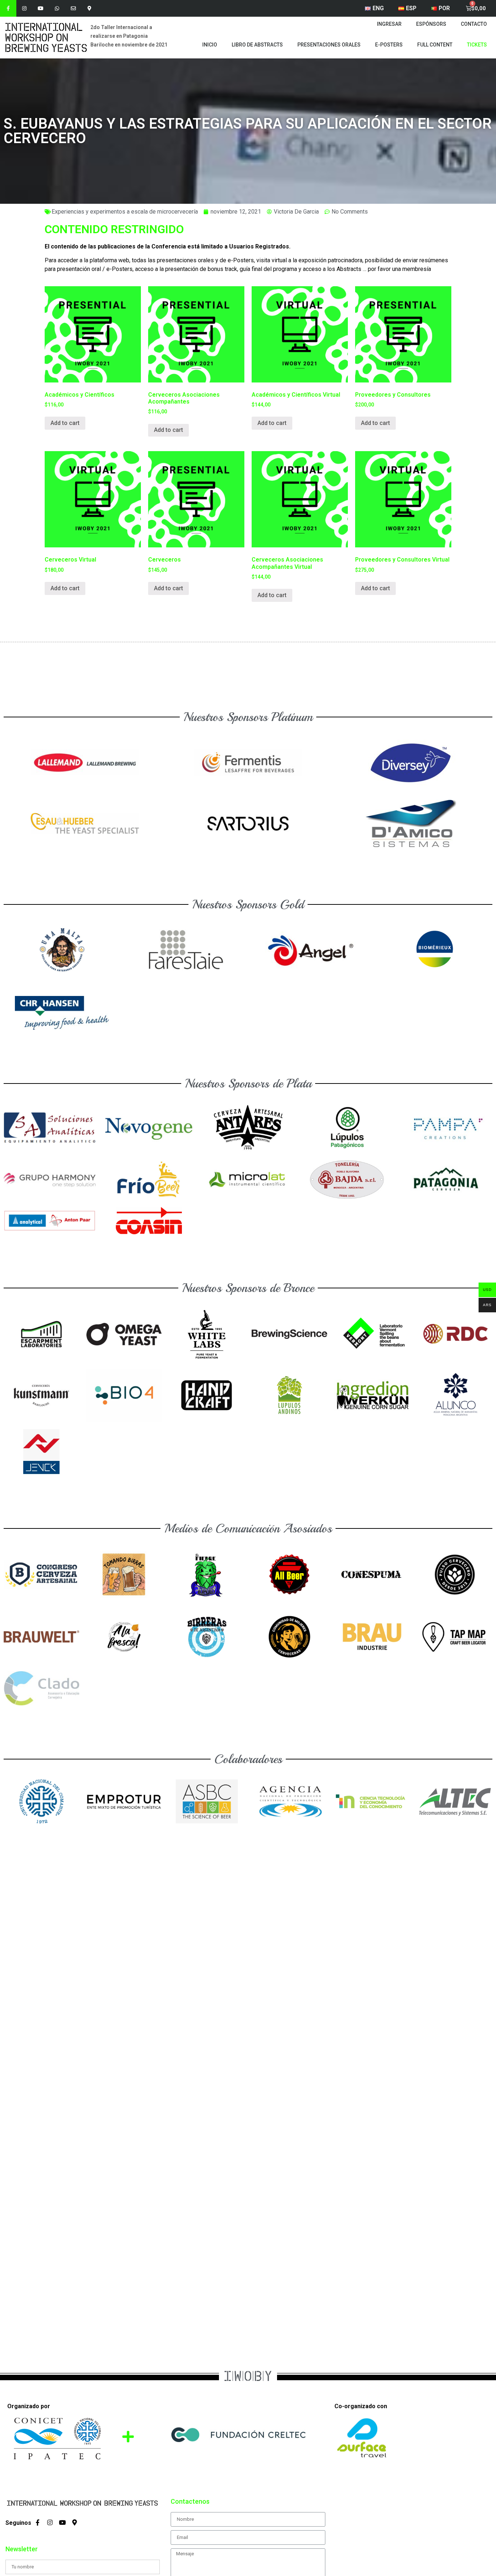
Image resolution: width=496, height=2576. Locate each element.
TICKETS (477, 45)
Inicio (210, 45)
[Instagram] (25, 8)
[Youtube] (41, 8)
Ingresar (389, 24)
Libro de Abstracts (257, 45)
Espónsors (431, 24)
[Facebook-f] (8, 8)
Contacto (474, 24)
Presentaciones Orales (329, 45)
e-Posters (389, 45)
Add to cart (65, 423)
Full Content (435, 45)
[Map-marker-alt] (90, 8)
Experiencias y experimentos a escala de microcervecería (125, 212)
